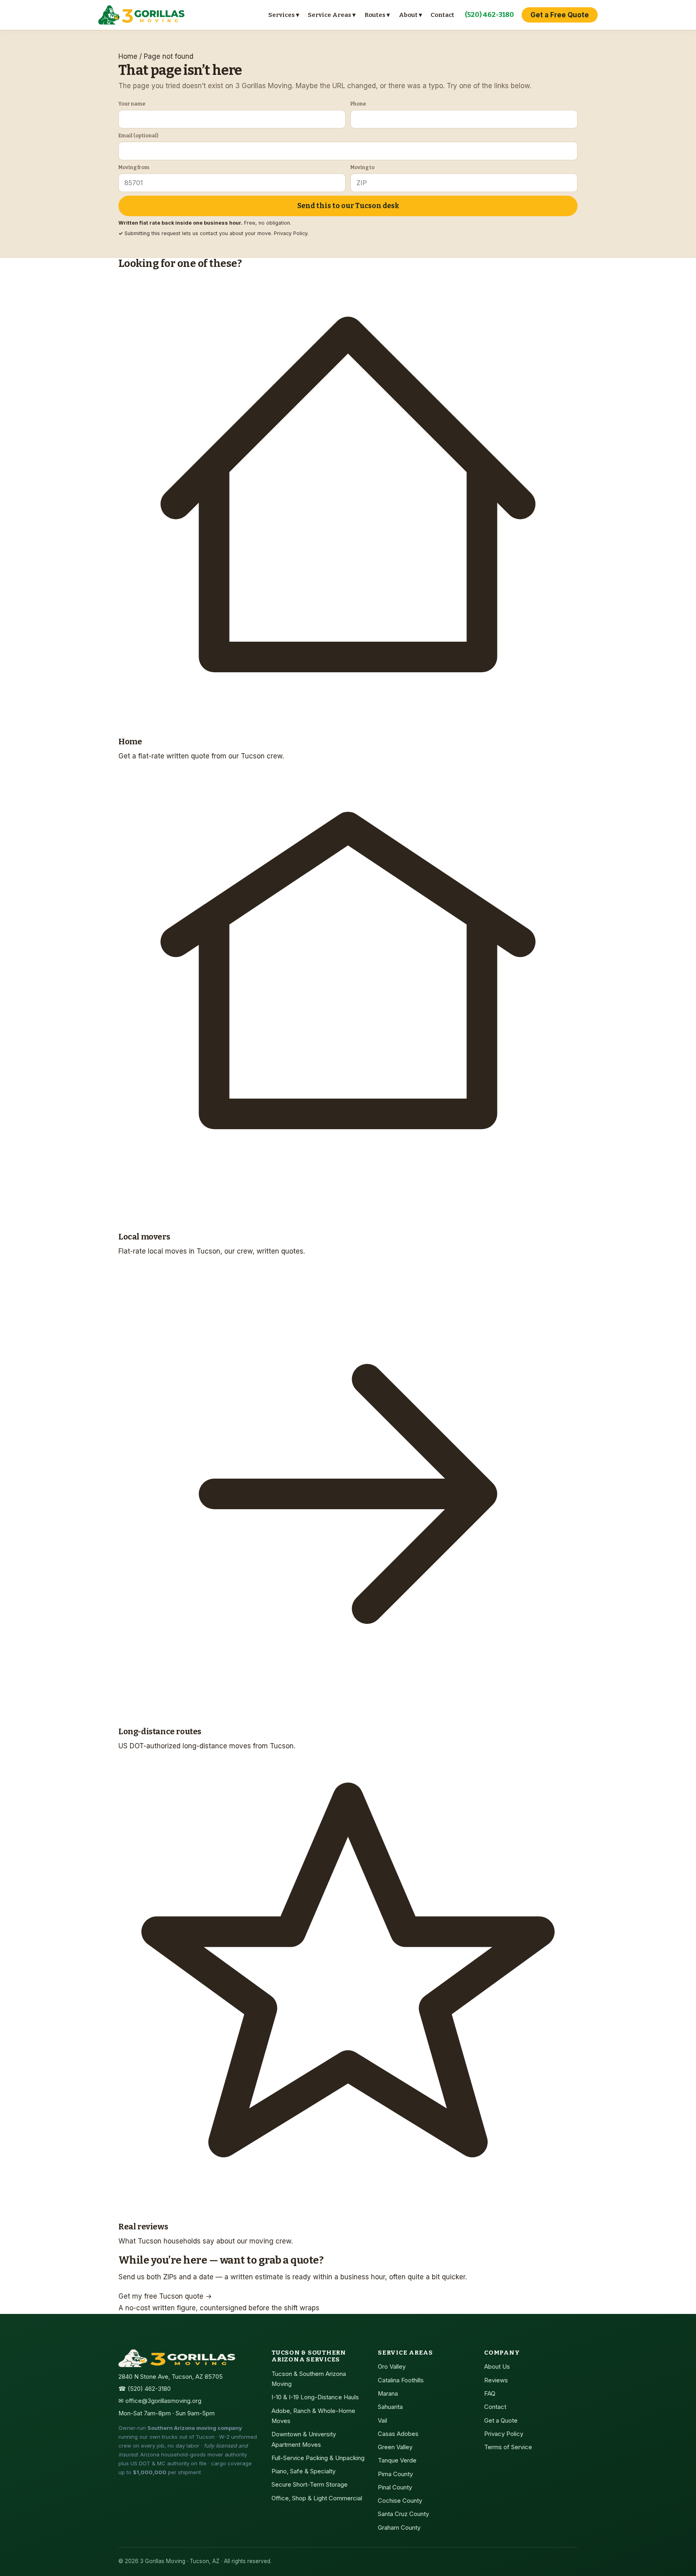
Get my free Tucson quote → (165, 2296)
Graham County (399, 2528)
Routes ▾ (377, 15)
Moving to (362, 167)
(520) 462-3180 (489, 15)
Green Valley (395, 2447)
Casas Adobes (398, 2434)
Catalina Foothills (401, 2380)
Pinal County (395, 2487)
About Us (497, 2367)
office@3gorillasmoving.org (163, 2401)
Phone (358, 104)
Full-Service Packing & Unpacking (318, 2458)
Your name (132, 104)
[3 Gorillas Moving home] (141, 15)
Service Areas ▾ (332, 15)
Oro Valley (392, 2367)
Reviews (496, 2380)
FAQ (490, 2394)
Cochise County (400, 2501)
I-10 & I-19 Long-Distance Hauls (315, 2397)
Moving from (134, 167)
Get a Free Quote (560, 15)
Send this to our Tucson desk (348, 206)
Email (138, 135)
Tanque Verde (397, 2460)
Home (128, 56)
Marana (388, 2394)
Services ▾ (284, 15)
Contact (442, 15)
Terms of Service (508, 2447)
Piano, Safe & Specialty (303, 2471)
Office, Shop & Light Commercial (317, 2498)
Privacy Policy (291, 233)
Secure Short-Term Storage (310, 2485)
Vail (382, 2421)
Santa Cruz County (403, 2514)
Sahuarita (390, 2407)
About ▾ (410, 15)
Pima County (395, 2474)
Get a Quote (501, 2421)
